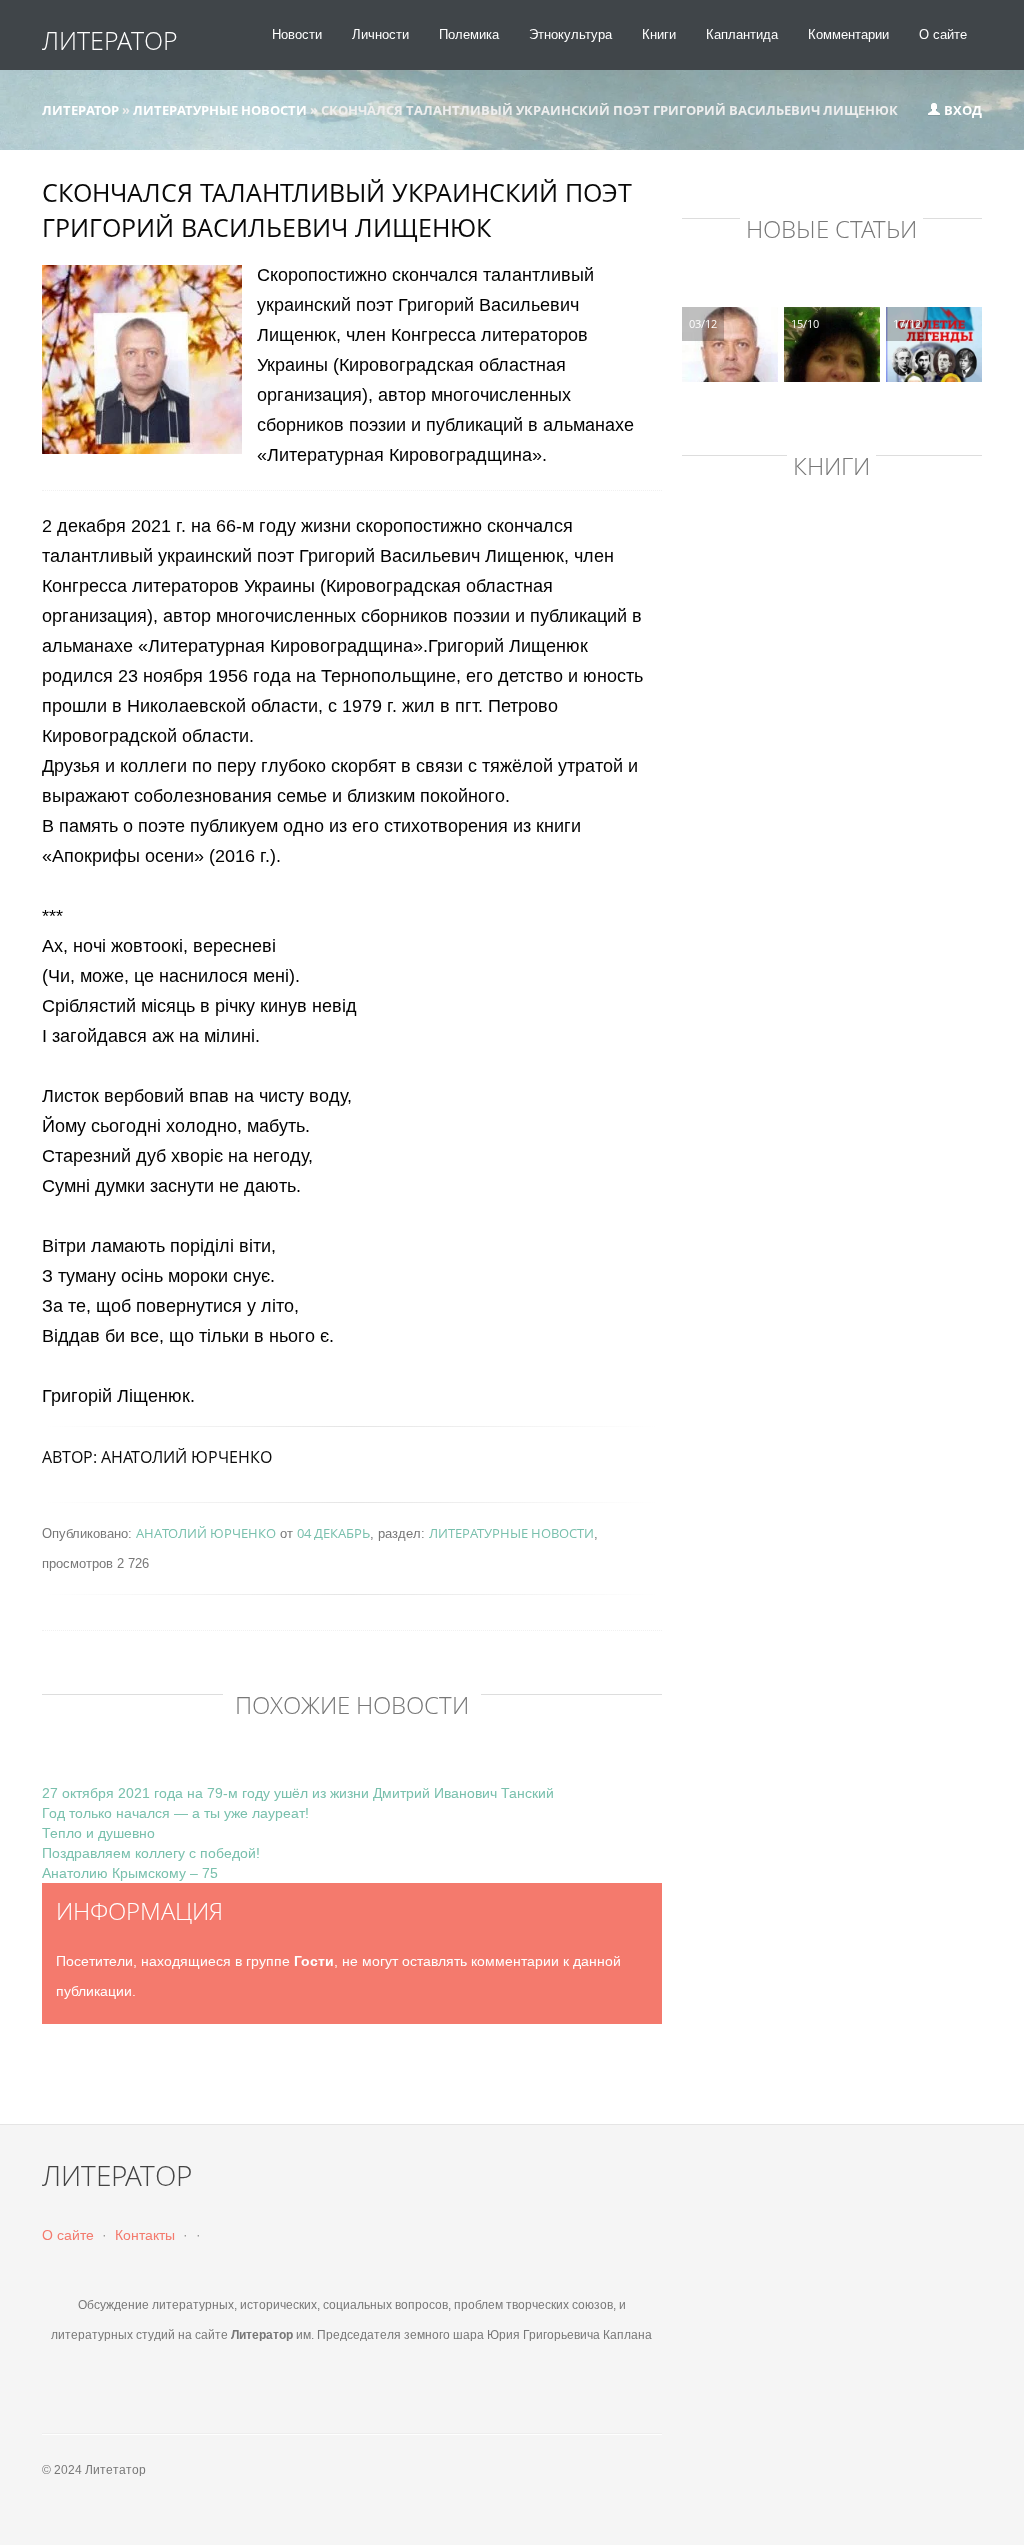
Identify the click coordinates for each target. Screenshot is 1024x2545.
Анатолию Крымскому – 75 (130, 1873)
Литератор (110, 40)
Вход (961, 110)
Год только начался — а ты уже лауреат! (175, 1813)
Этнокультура (570, 34)
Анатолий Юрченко (206, 1533)
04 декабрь (333, 1533)
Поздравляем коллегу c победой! (151, 1853)
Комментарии (848, 34)
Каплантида (742, 34)
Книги (659, 34)
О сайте (943, 34)
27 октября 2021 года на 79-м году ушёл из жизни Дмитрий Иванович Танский (298, 1793)
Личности (380, 34)
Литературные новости (511, 1533)
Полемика (469, 34)
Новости (297, 34)
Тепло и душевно (98, 1833)
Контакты (145, 2235)
